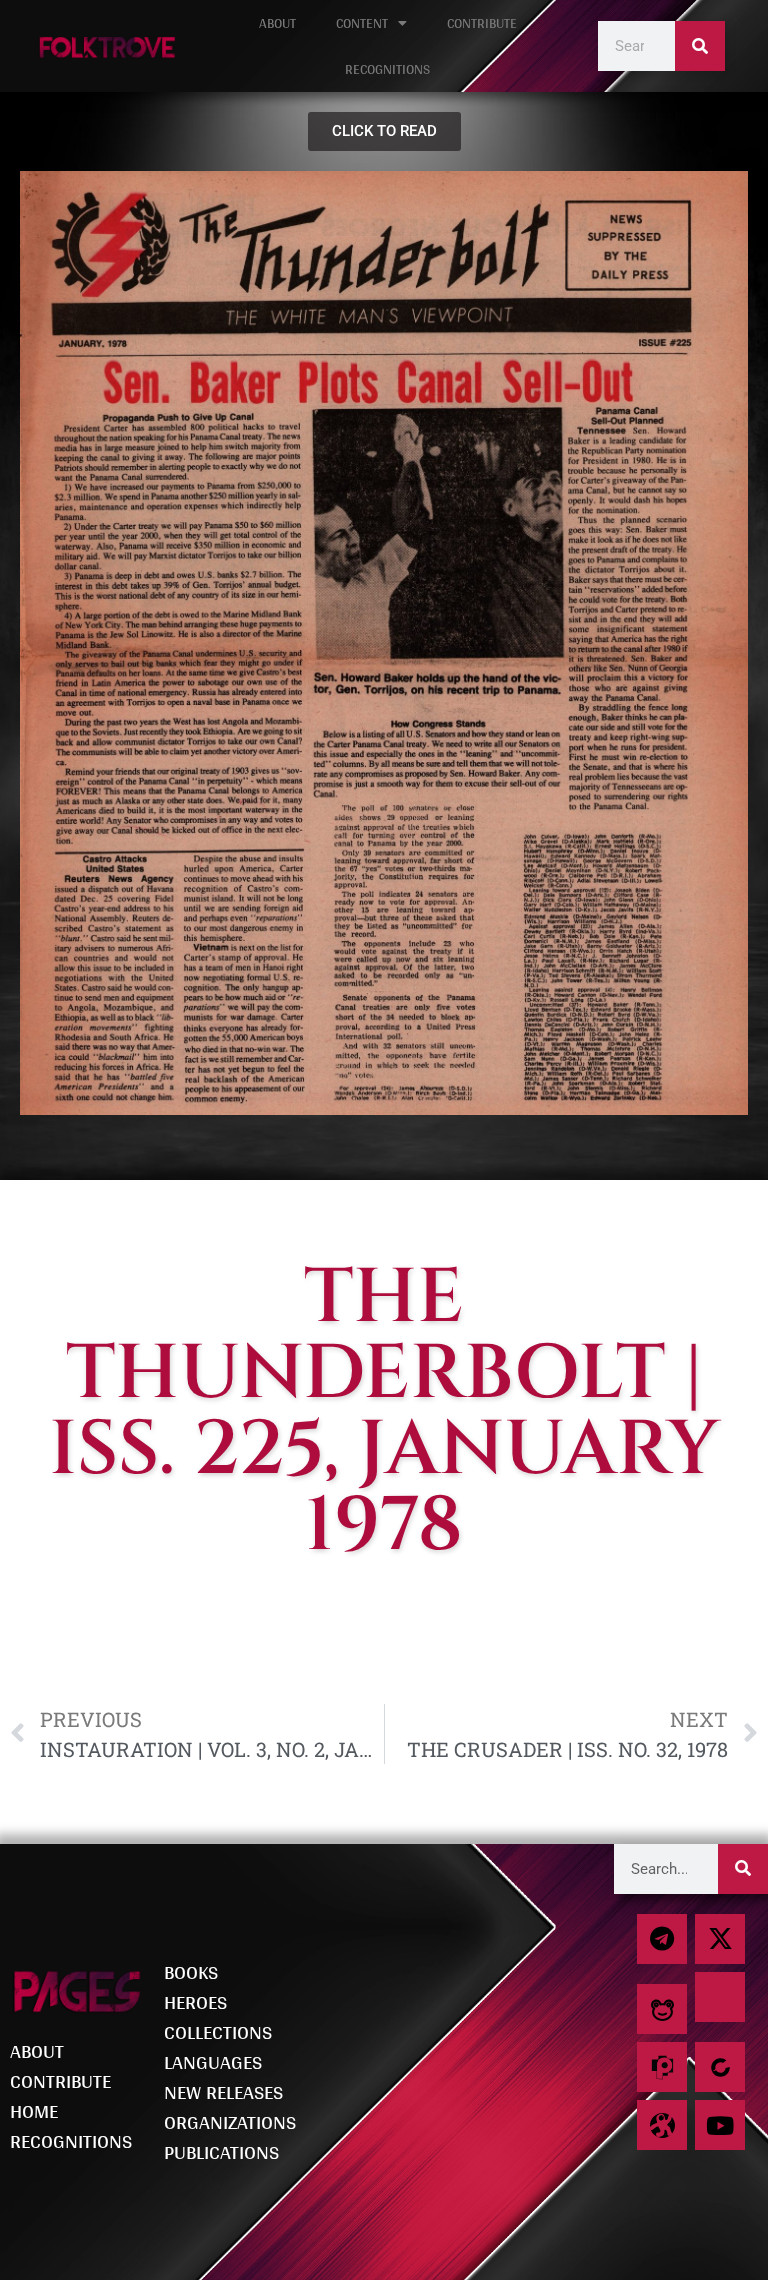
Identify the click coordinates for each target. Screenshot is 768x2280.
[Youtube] (720, 2125)
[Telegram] (662, 1939)
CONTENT (362, 23)
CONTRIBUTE (482, 23)
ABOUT (277, 23)
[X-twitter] (720, 1939)
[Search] (700, 46)
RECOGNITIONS (387, 69)
